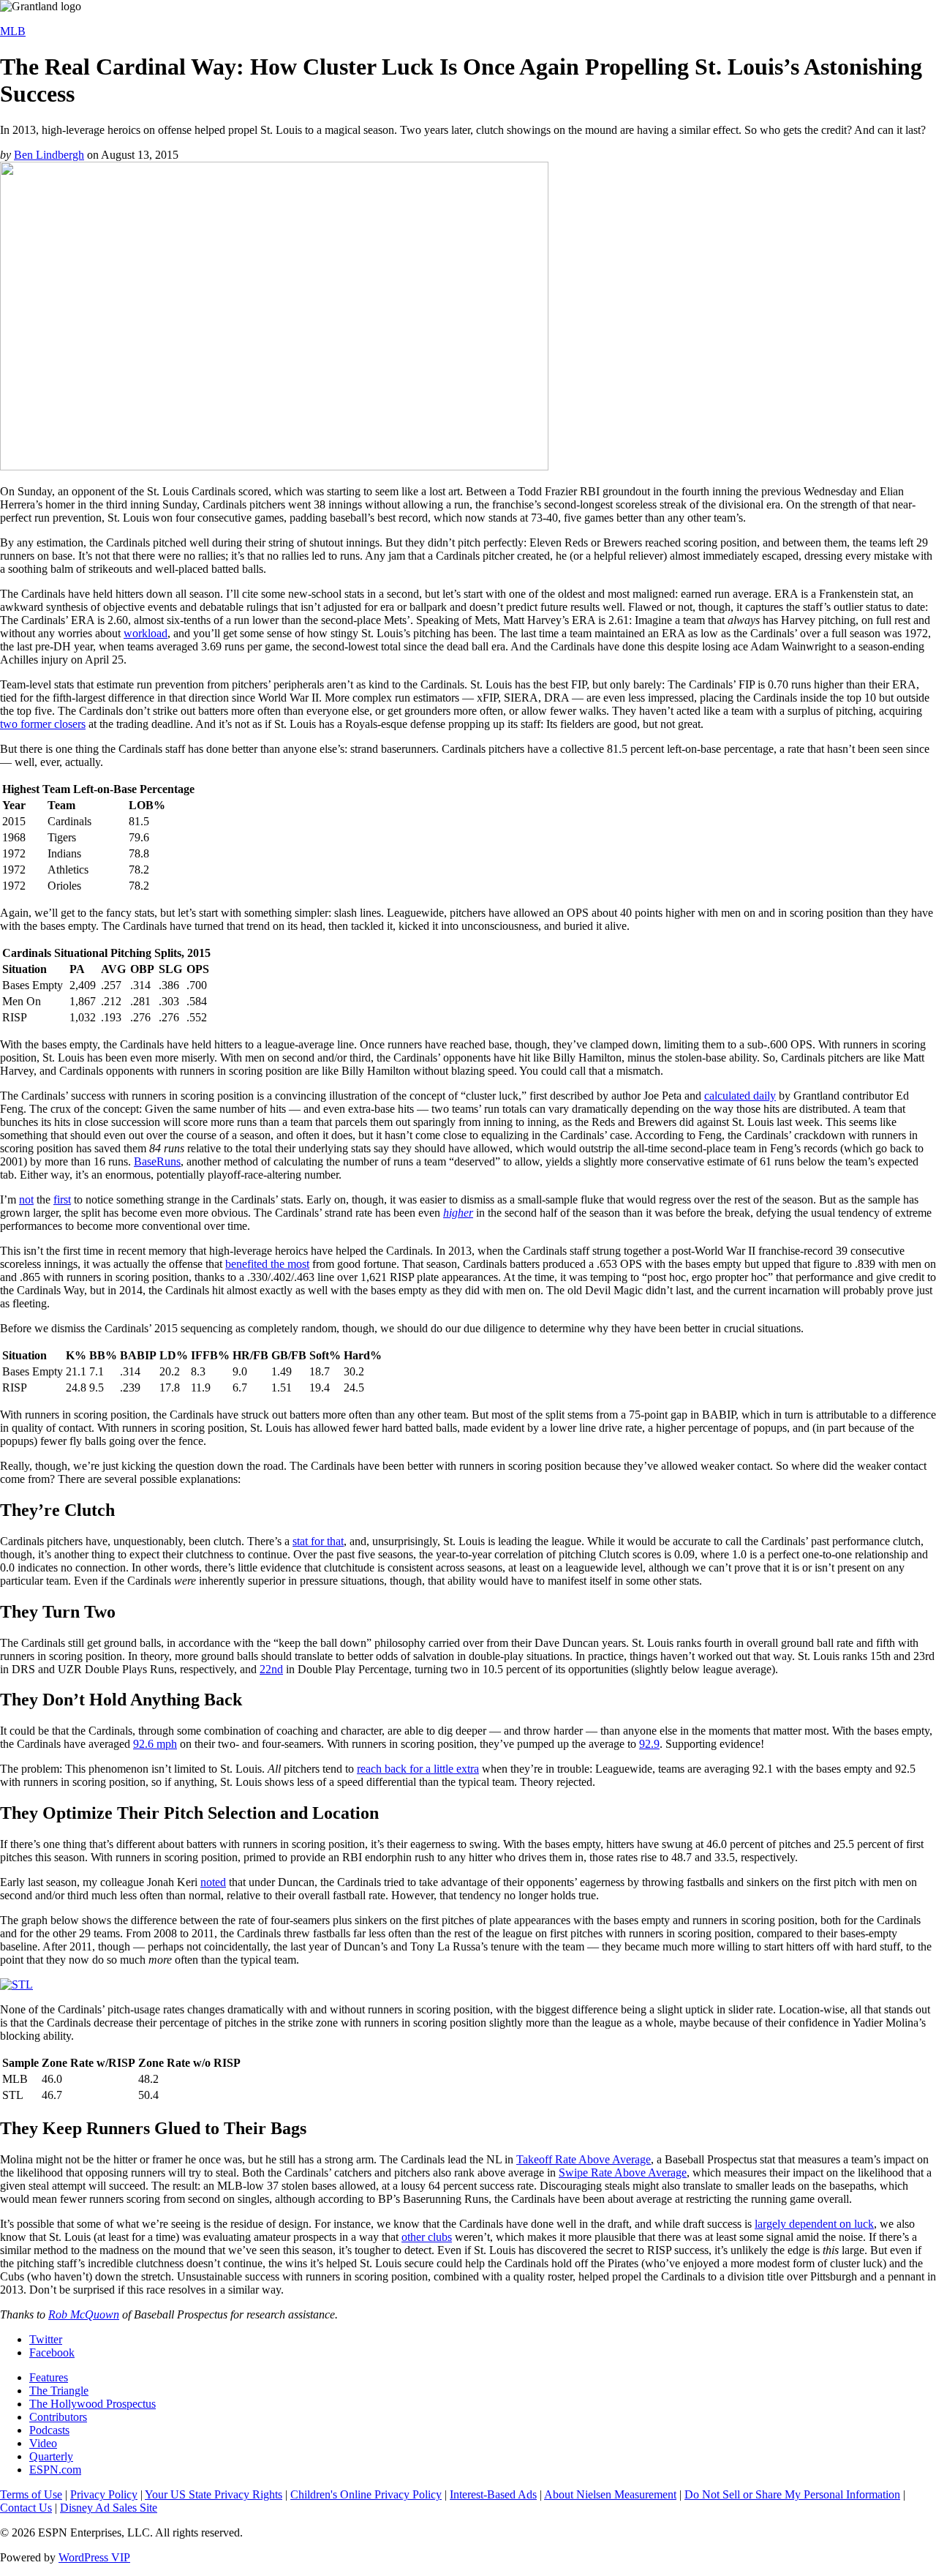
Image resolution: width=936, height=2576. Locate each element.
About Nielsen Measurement (610, 2494)
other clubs (427, 2237)
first (62, 1199)
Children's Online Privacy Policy (366, 2494)
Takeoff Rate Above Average (584, 2159)
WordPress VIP (94, 2557)
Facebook (52, 2352)
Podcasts (49, 2430)
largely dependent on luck (814, 2224)
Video (43, 2443)
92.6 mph (155, 1744)
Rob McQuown (84, 2314)
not (26, 1199)
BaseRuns (157, 1161)
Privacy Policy (104, 2494)
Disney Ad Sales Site (109, 2508)
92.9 (649, 1744)
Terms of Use (31, 2494)
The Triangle (59, 2391)
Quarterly (51, 2456)
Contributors (58, 2417)
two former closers (43, 724)
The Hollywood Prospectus (93, 2404)
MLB (13, 31)
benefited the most (267, 1264)
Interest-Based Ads (493, 2494)
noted (213, 1882)
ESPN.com (55, 2470)
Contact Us (26, 2508)
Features (49, 2377)
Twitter (46, 2339)
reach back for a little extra (418, 1769)
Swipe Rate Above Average (623, 2173)
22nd (271, 1669)
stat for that (318, 1541)
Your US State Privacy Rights (214, 2494)
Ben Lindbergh (49, 155)
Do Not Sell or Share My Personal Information (792, 2494)
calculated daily (740, 1096)
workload (146, 633)
